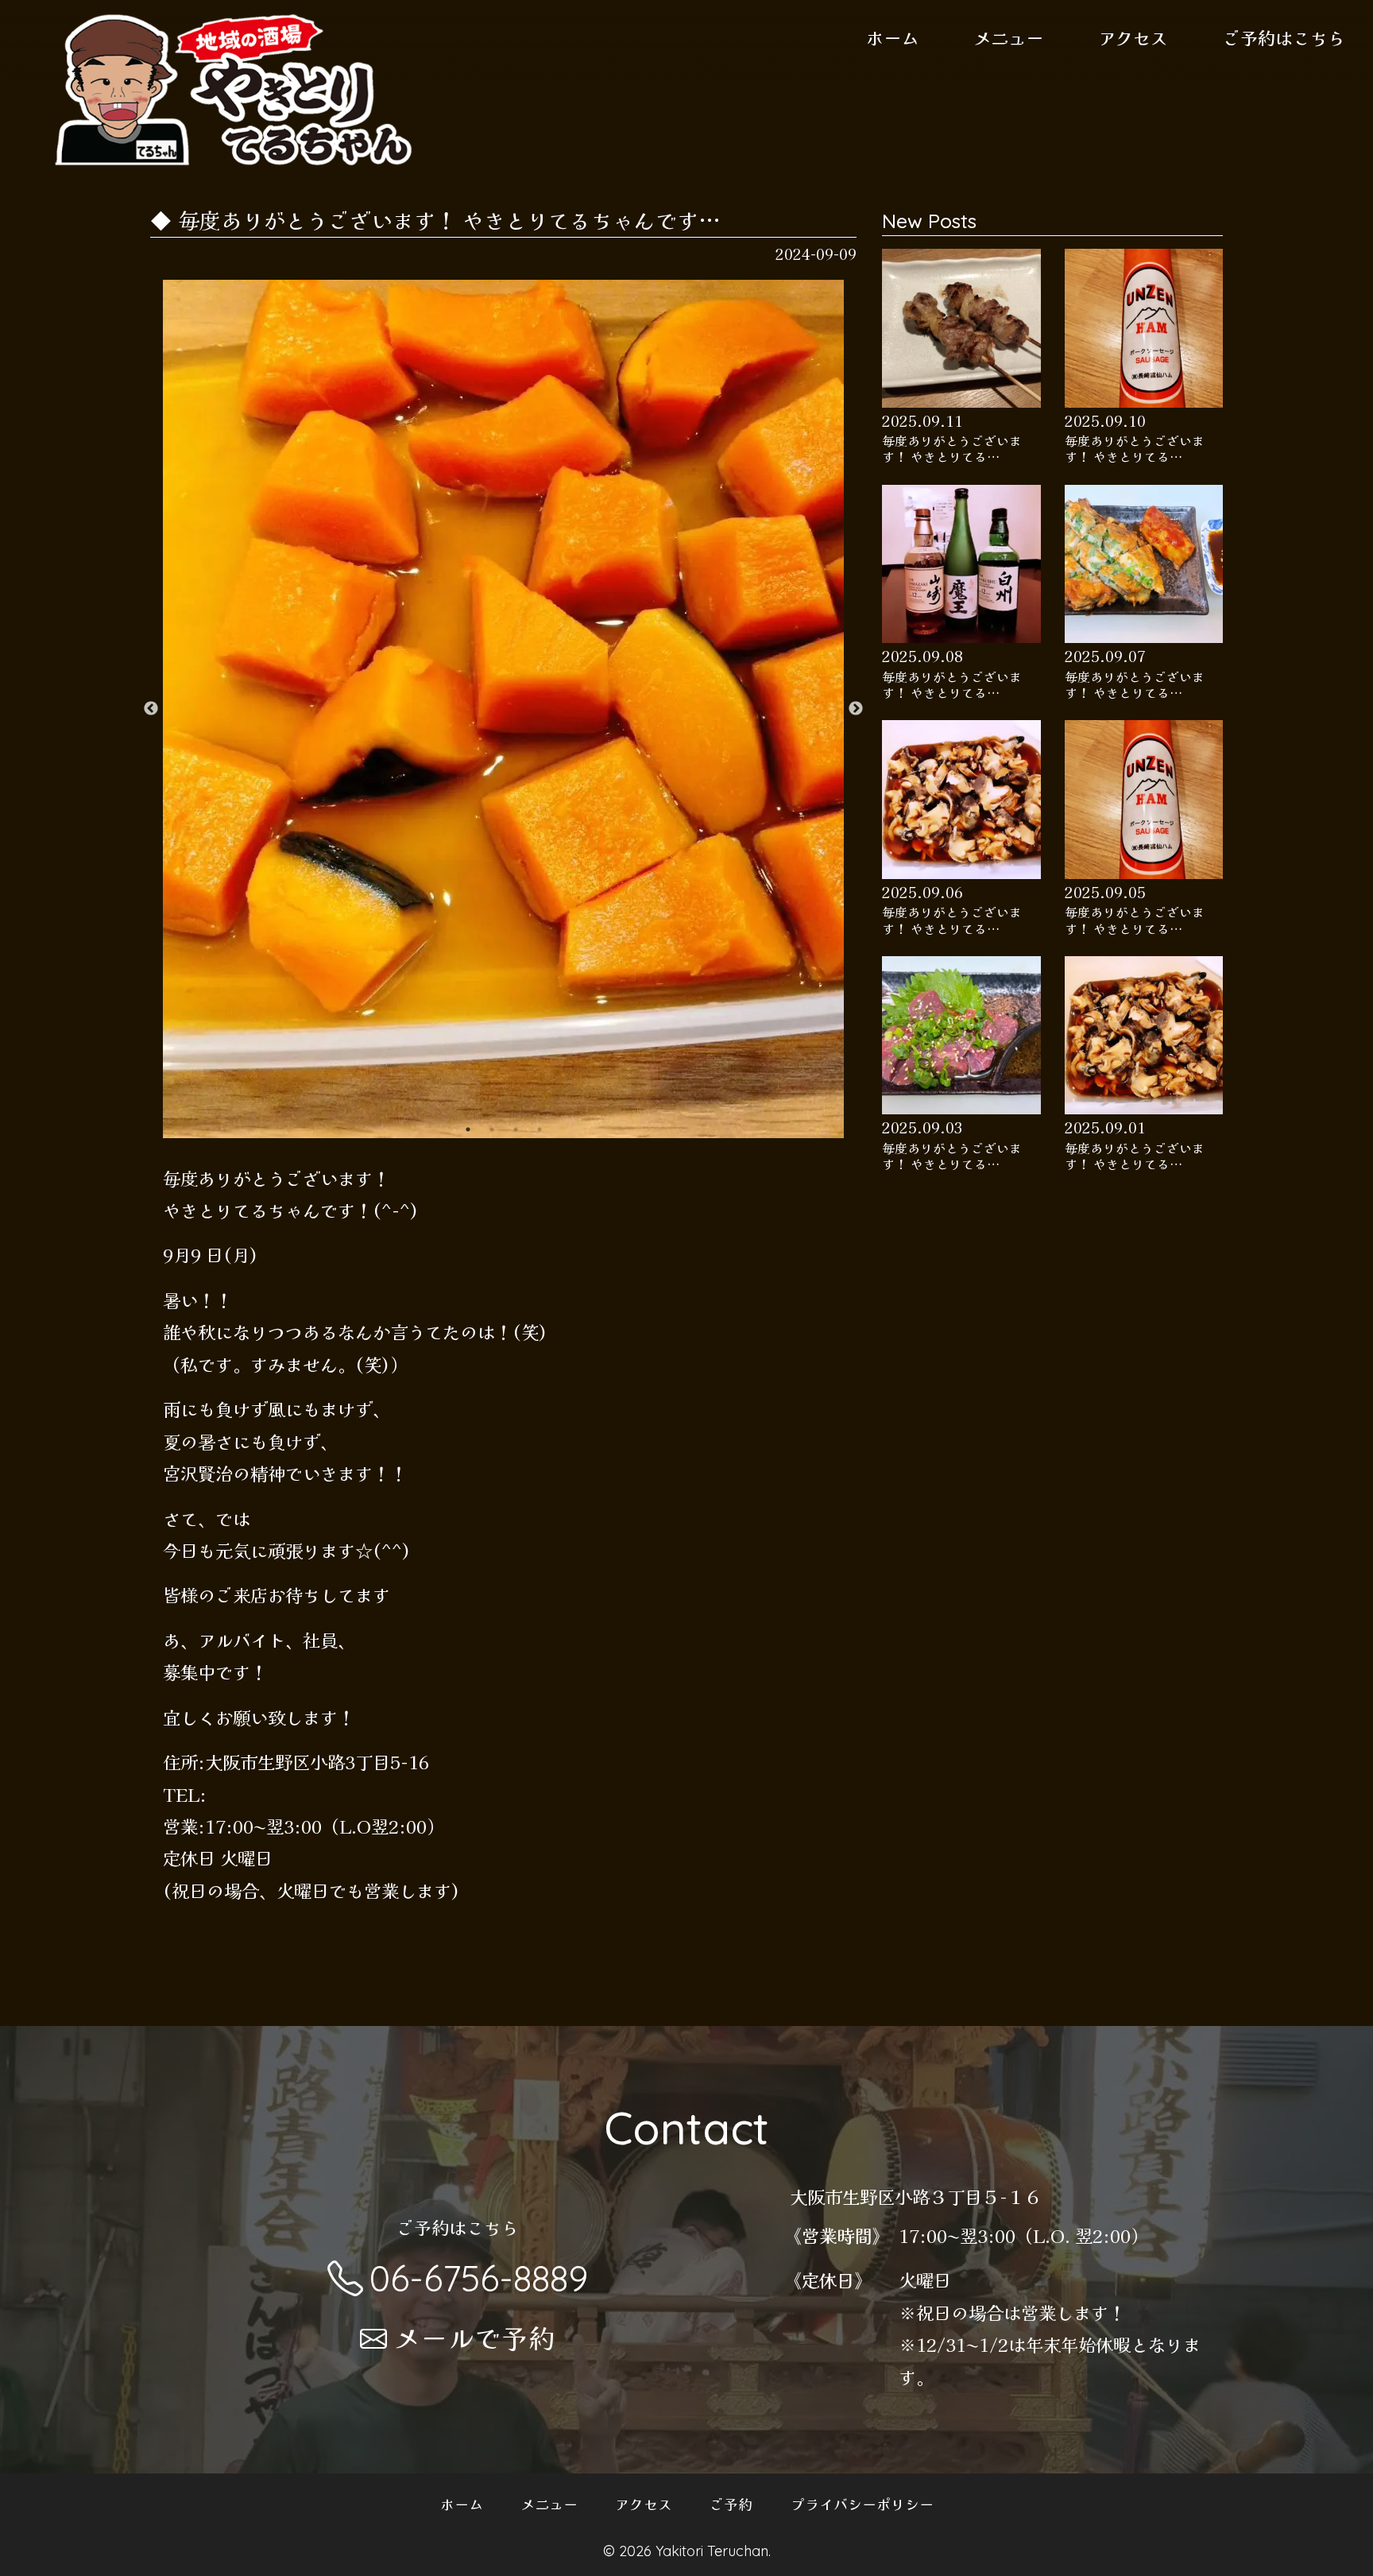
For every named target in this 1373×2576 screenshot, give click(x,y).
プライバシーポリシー (862, 2504)
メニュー (1008, 37)
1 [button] (468, 1129)
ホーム (892, 37)
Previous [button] (151, 709)
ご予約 (731, 2504)
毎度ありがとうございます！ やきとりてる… (952, 449)
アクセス (1133, 37)
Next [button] (856, 709)
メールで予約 (474, 2337)
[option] (504, 709)
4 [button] (540, 1129)
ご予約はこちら (1284, 37)
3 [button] (516, 1129)
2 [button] (492, 1129)
